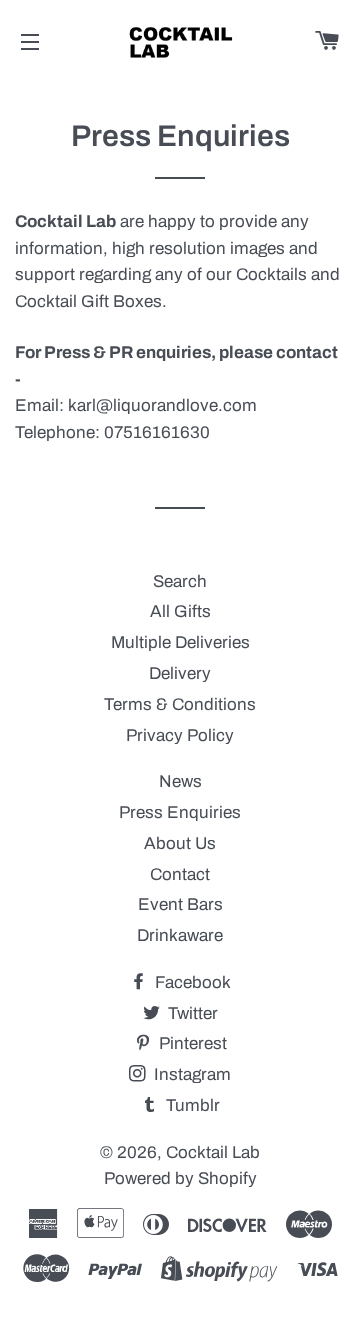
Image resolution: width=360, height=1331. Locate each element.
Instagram (190, 1074)
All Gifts (180, 611)
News (180, 781)
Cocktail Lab (213, 1152)
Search (180, 581)
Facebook (191, 982)
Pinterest (191, 1043)
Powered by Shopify (180, 1178)
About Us (180, 843)
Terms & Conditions (180, 704)
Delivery (180, 673)
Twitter (191, 1013)
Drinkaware (180, 935)
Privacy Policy (180, 735)
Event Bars (180, 904)
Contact (180, 874)
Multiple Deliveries (180, 642)
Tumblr (191, 1105)
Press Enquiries (180, 812)
